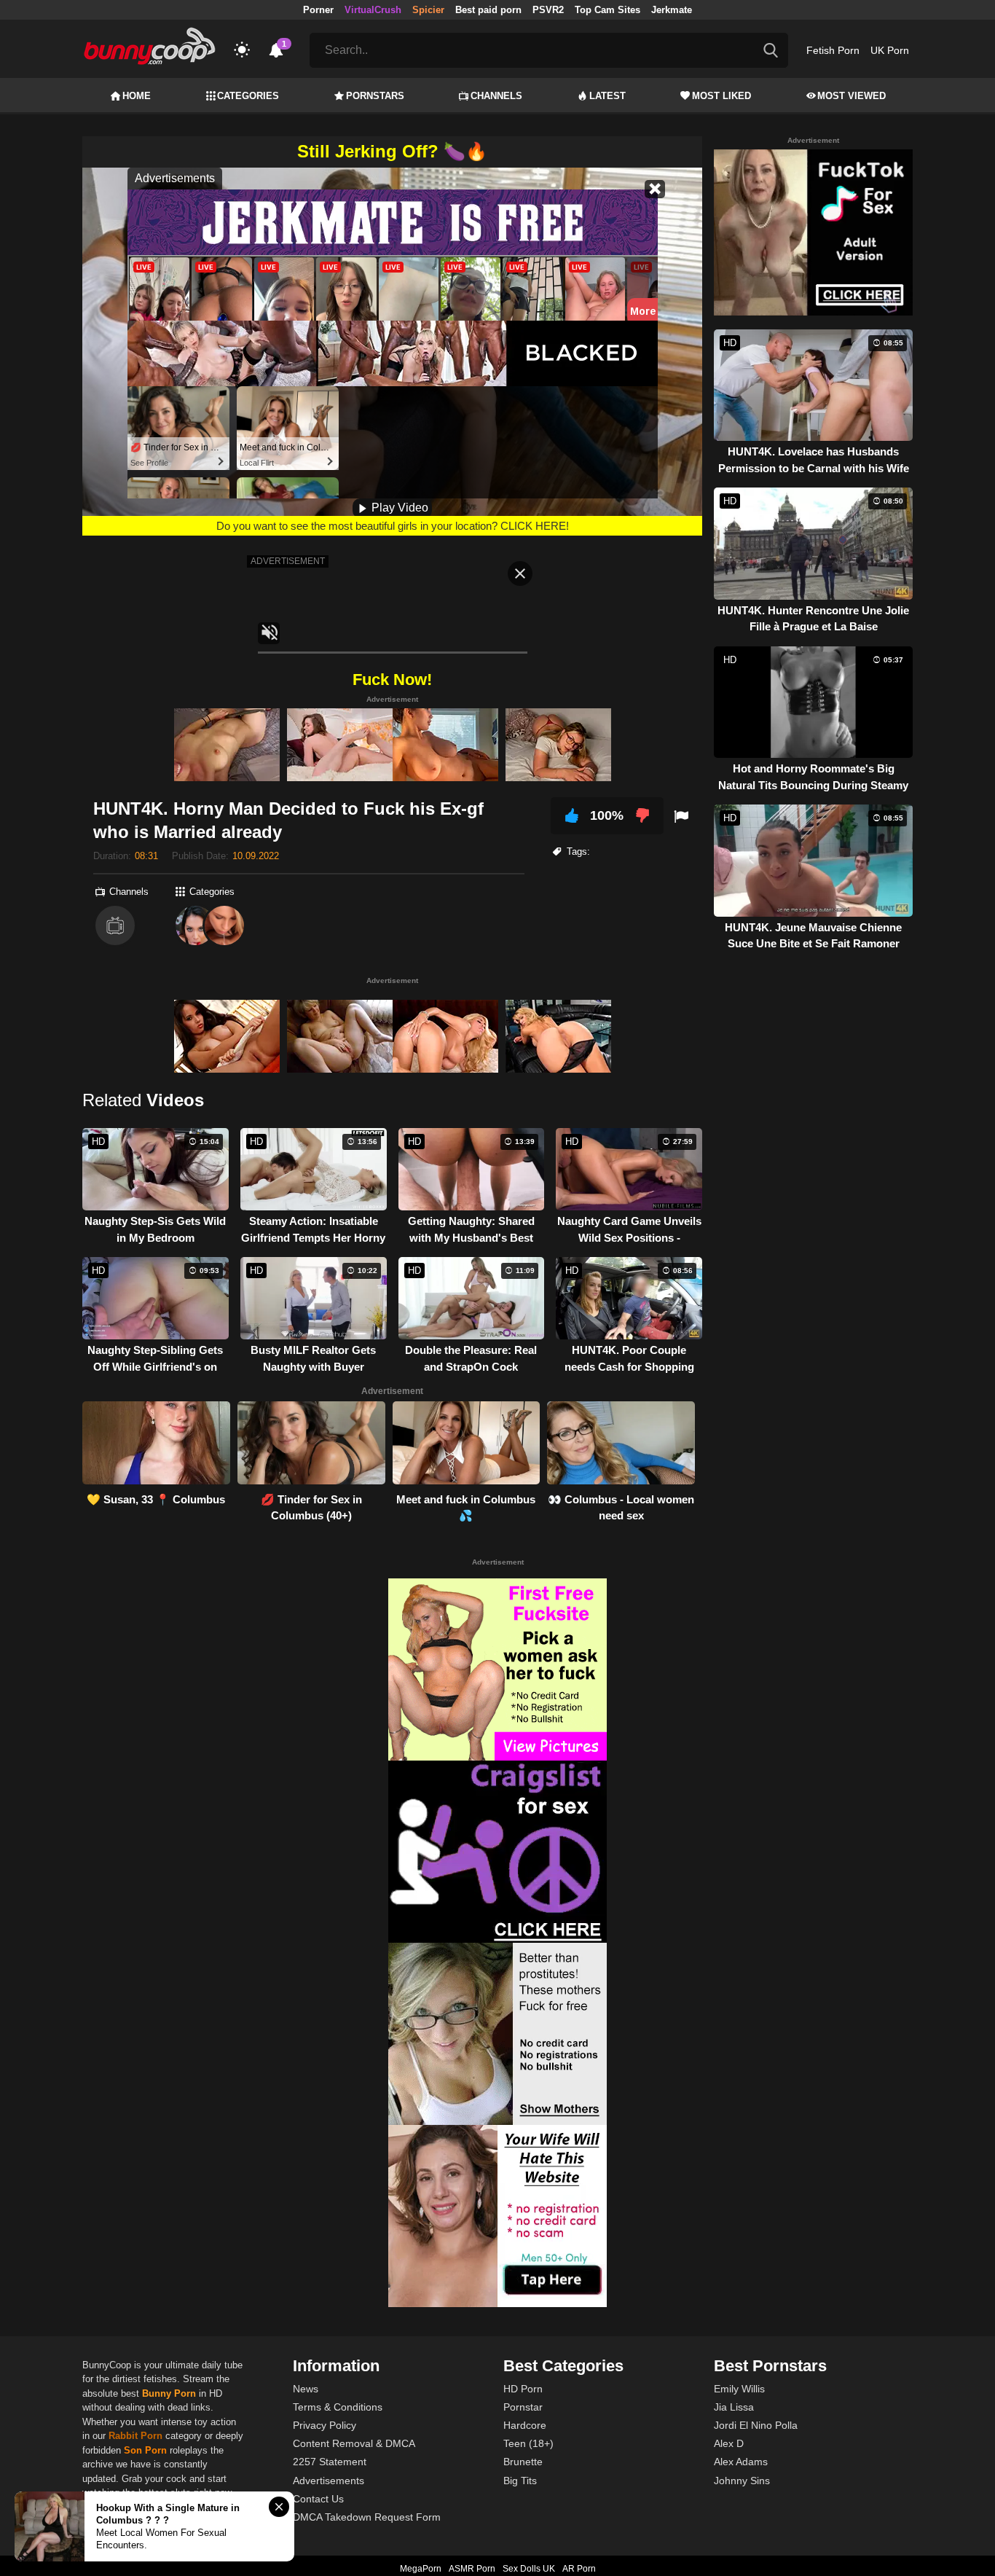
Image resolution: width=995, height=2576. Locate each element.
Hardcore (525, 2425)
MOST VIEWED (852, 96)
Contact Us (318, 2499)
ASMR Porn (472, 2569)
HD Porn (523, 2389)
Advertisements (329, 2481)
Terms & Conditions (338, 2407)
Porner (318, 10)
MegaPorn (421, 2569)
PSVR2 (548, 10)
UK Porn (890, 50)
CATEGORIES (248, 96)
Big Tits (520, 2481)
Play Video (398, 508)
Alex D (729, 2443)
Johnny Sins (742, 2481)
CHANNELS (496, 96)
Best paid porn (488, 10)
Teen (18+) (528, 2443)
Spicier (428, 10)
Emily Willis (739, 2389)
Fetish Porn (833, 50)
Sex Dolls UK (529, 2569)
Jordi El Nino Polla (756, 2425)
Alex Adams (741, 2462)
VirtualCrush (373, 10)
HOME (137, 96)
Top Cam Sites (607, 10)
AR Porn (579, 2569)
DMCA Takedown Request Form (367, 2517)
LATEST (607, 96)
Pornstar (523, 2407)
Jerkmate (672, 10)
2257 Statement (330, 2462)
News (306, 2389)
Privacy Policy (325, 2425)
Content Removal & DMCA (354, 2443)
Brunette (523, 2462)
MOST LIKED (721, 96)
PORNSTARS (375, 96)
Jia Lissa (734, 2407)
